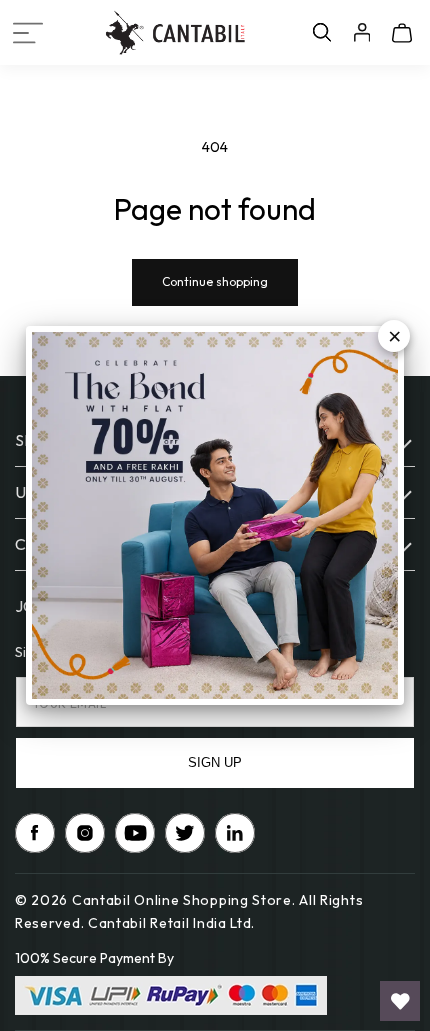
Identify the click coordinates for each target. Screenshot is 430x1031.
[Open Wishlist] (400, 1001)
